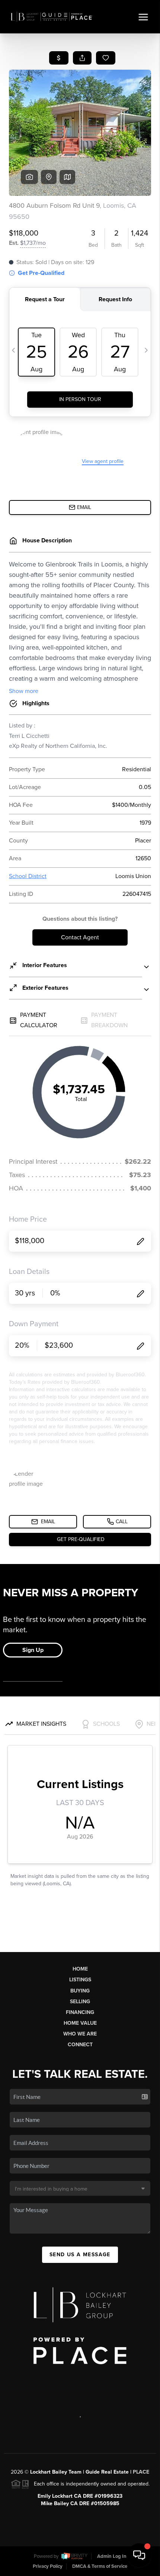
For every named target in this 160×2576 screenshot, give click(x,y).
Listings (80, 1980)
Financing (80, 2012)
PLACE (141, 2472)
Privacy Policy (48, 2566)
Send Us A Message (80, 2255)
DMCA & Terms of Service (100, 2566)
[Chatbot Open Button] (139, 2555)
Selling (80, 2002)
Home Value (80, 2023)
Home (80, 1969)
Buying (80, 1991)
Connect (80, 2045)
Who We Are (80, 2034)
